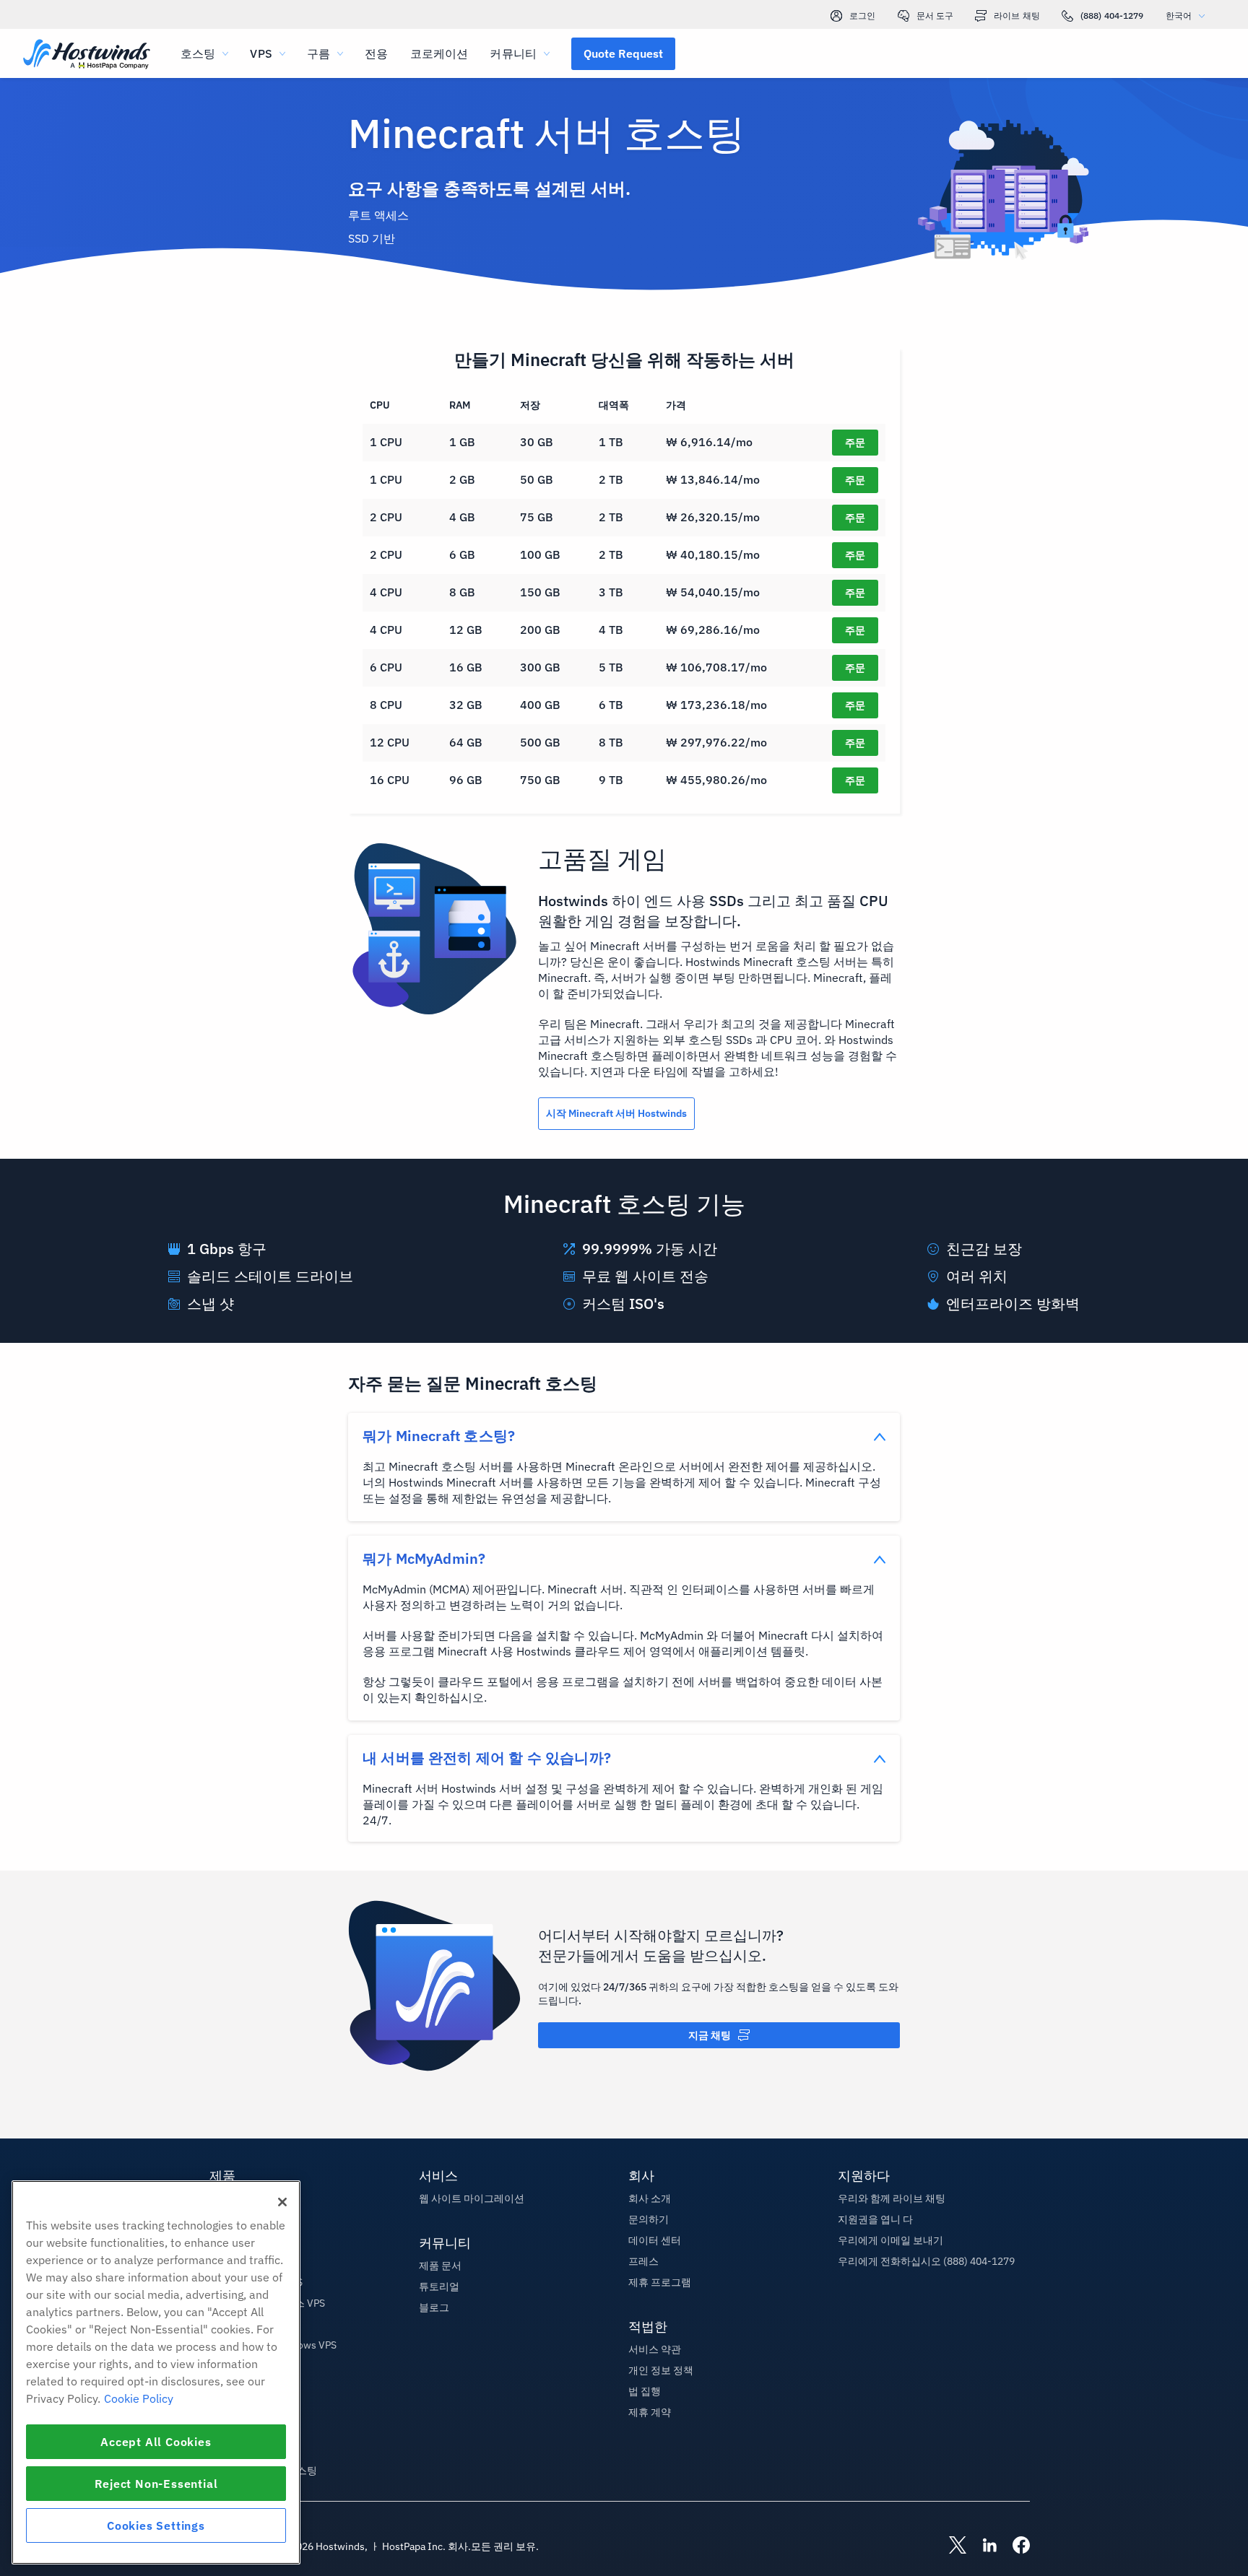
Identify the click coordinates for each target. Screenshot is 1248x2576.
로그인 (862, 16)
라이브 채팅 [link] (1017, 16)
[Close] (282, 2202)
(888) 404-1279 (1112, 16)
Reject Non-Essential (156, 2484)
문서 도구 (935, 16)
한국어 (1179, 16)
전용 (376, 53)
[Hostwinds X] (950, 2546)
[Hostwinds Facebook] (1014, 2546)
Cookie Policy (139, 2398)
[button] (623, 53)
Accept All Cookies (156, 2442)
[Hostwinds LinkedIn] (982, 2546)
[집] (87, 55)
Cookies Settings (156, 2525)
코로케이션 (439, 53)
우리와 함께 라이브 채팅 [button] (892, 2198)
